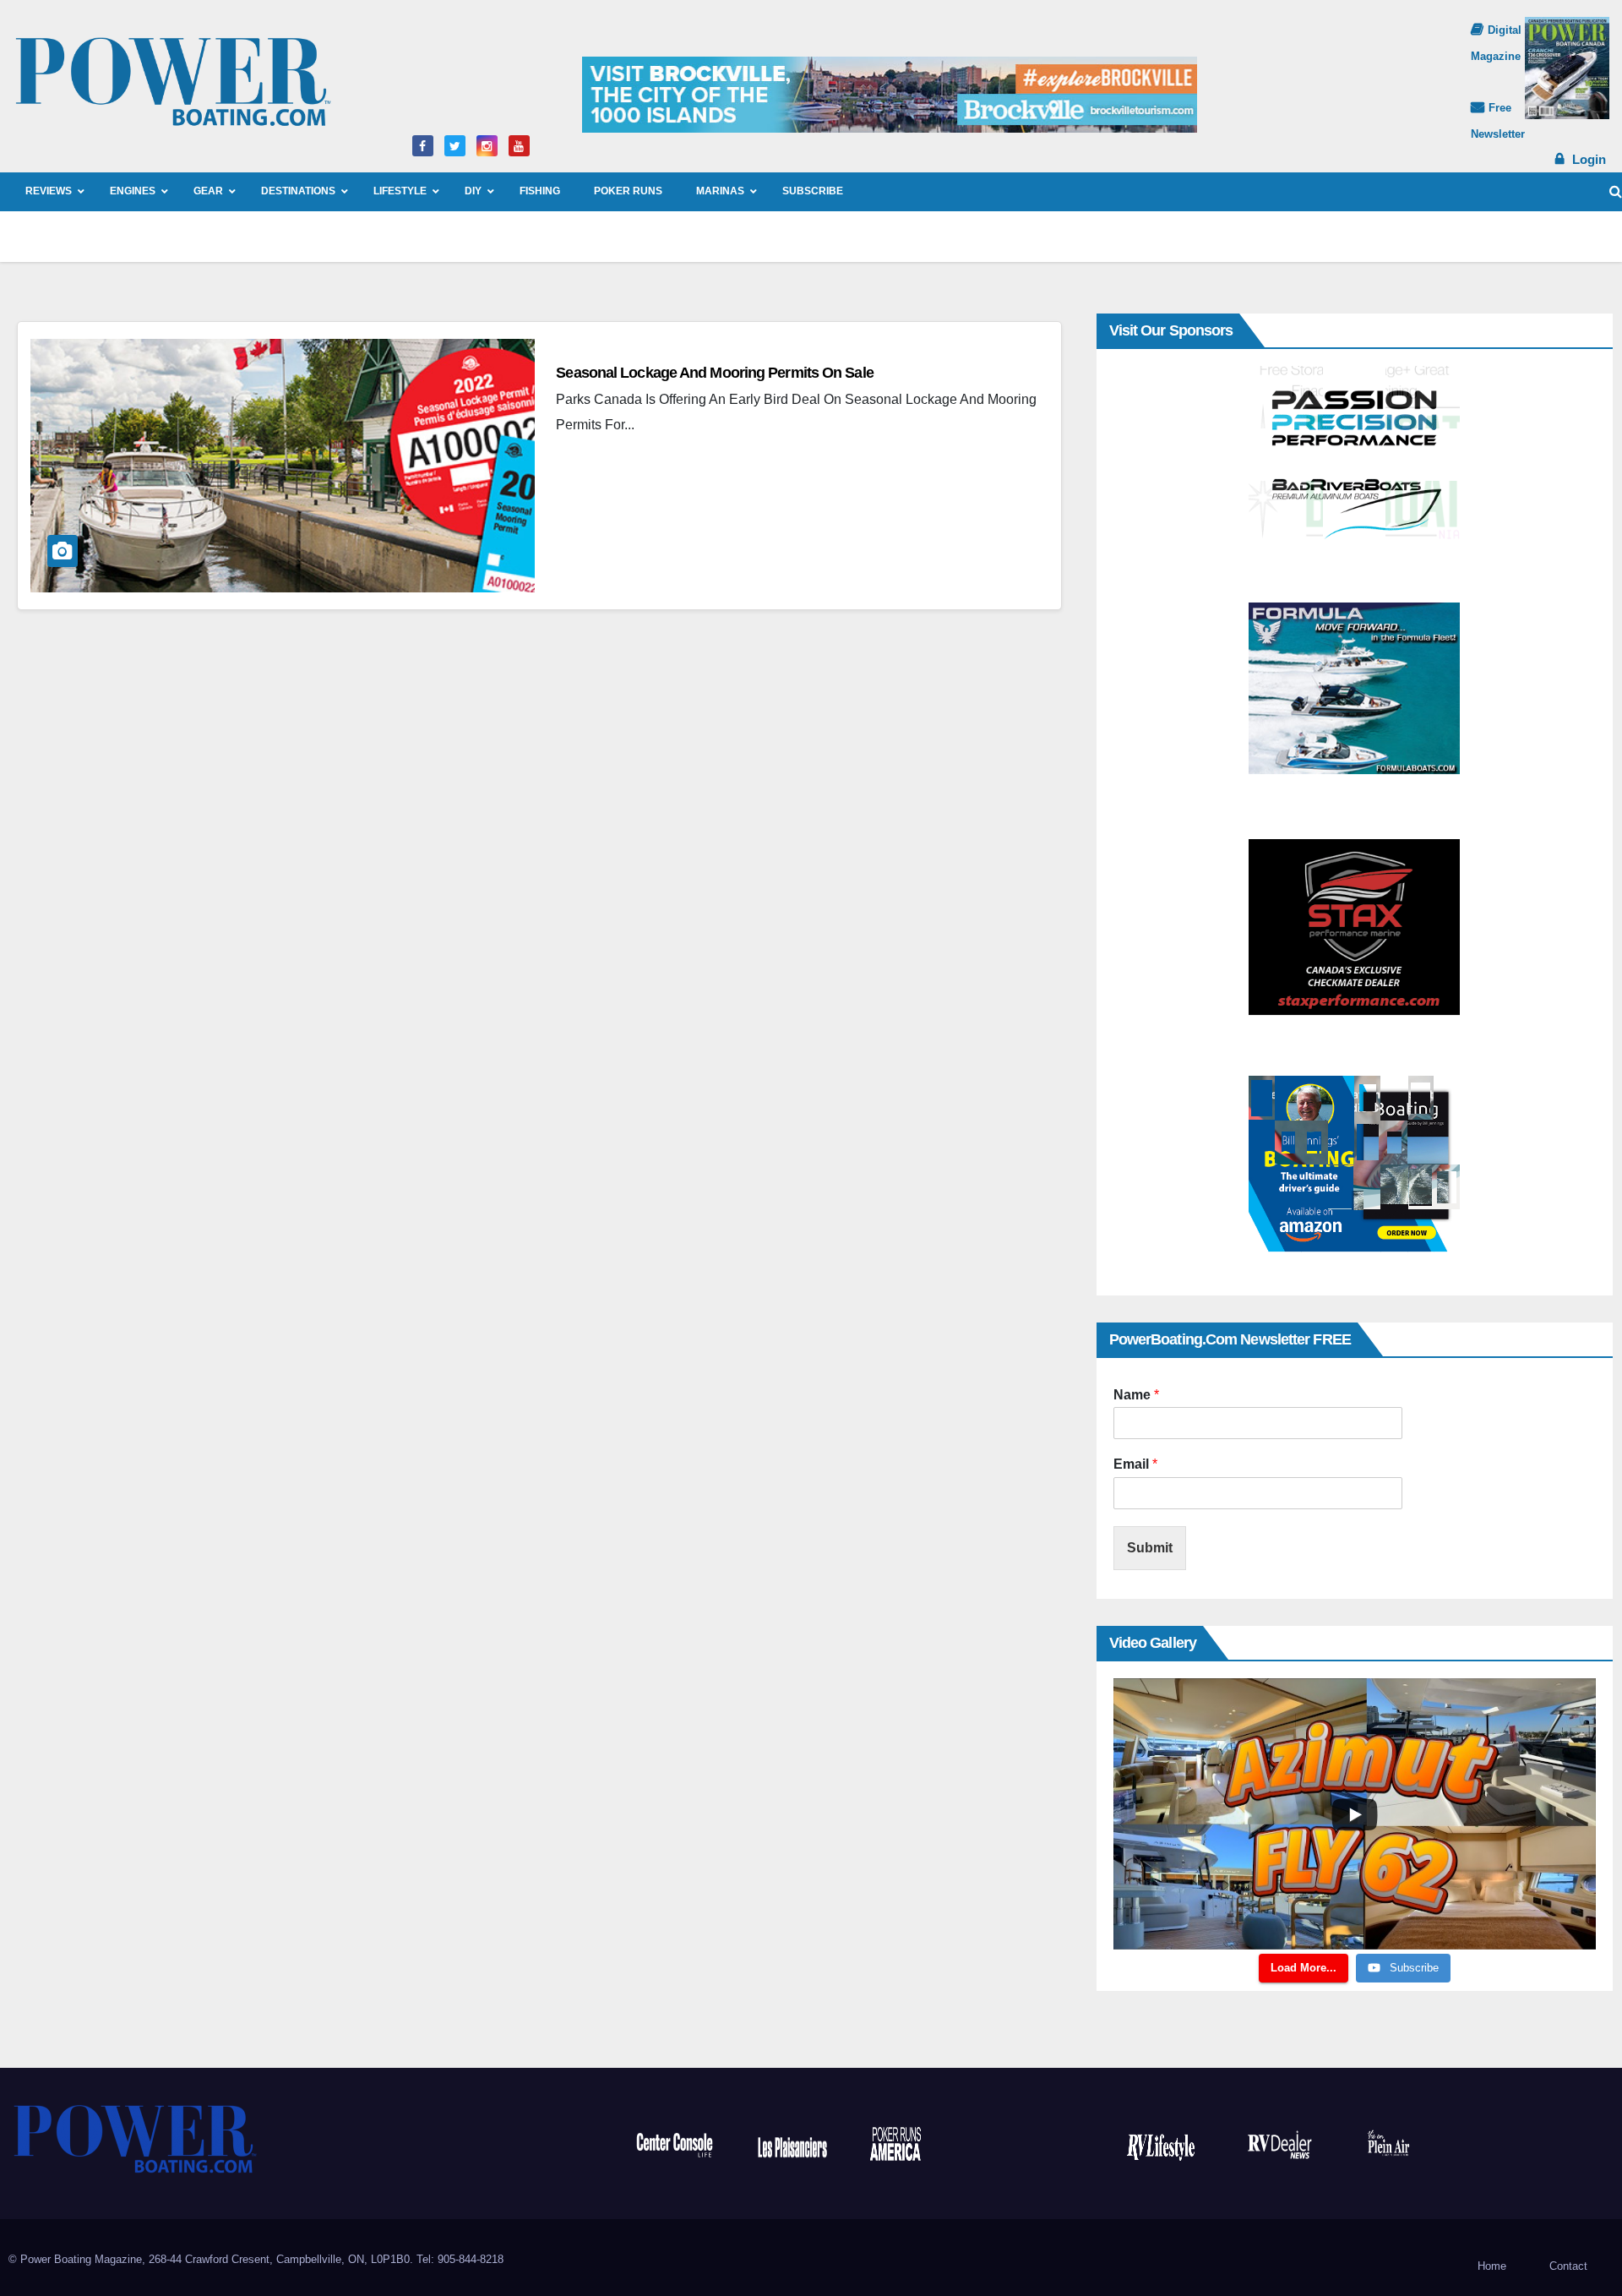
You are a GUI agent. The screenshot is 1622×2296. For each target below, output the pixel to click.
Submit (1150, 1548)
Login (1589, 159)
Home (1492, 2266)
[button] (1616, 191)
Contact (1568, 2266)
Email (1135, 1464)
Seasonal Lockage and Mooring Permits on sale (714, 373)
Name (1136, 1395)
